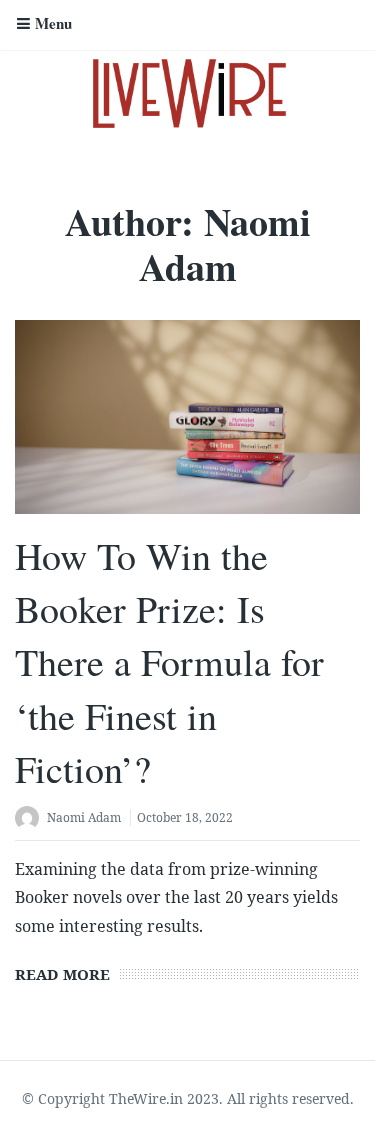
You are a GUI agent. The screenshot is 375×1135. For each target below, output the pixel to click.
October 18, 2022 (185, 817)
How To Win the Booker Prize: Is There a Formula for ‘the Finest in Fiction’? (169, 662)
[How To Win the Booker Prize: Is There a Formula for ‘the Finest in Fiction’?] (187, 417)
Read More (62, 974)
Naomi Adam (84, 817)
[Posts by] (31, 819)
